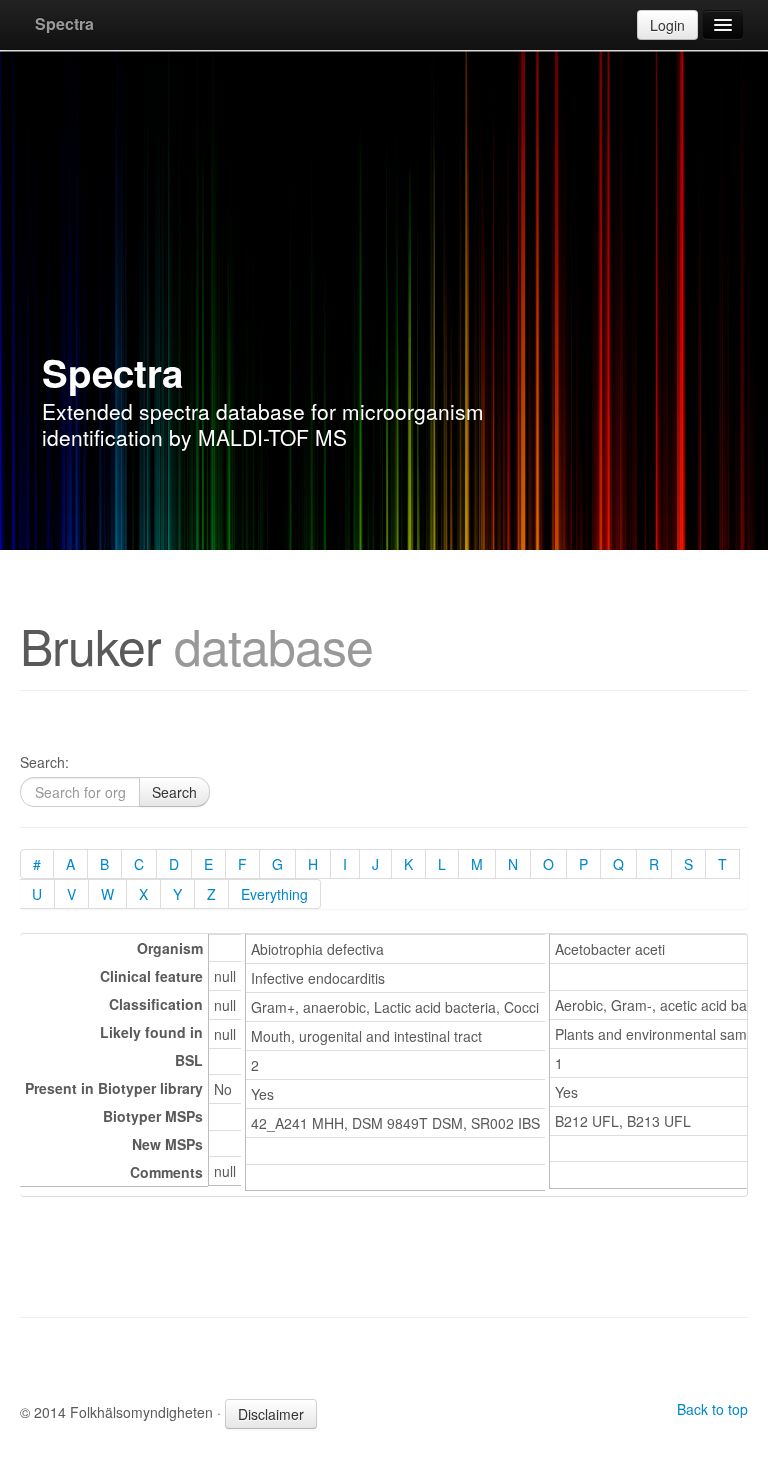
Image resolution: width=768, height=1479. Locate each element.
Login (667, 25)
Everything (274, 894)
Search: (44, 762)
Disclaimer (271, 1414)
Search (174, 792)
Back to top (712, 1409)
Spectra (64, 23)
